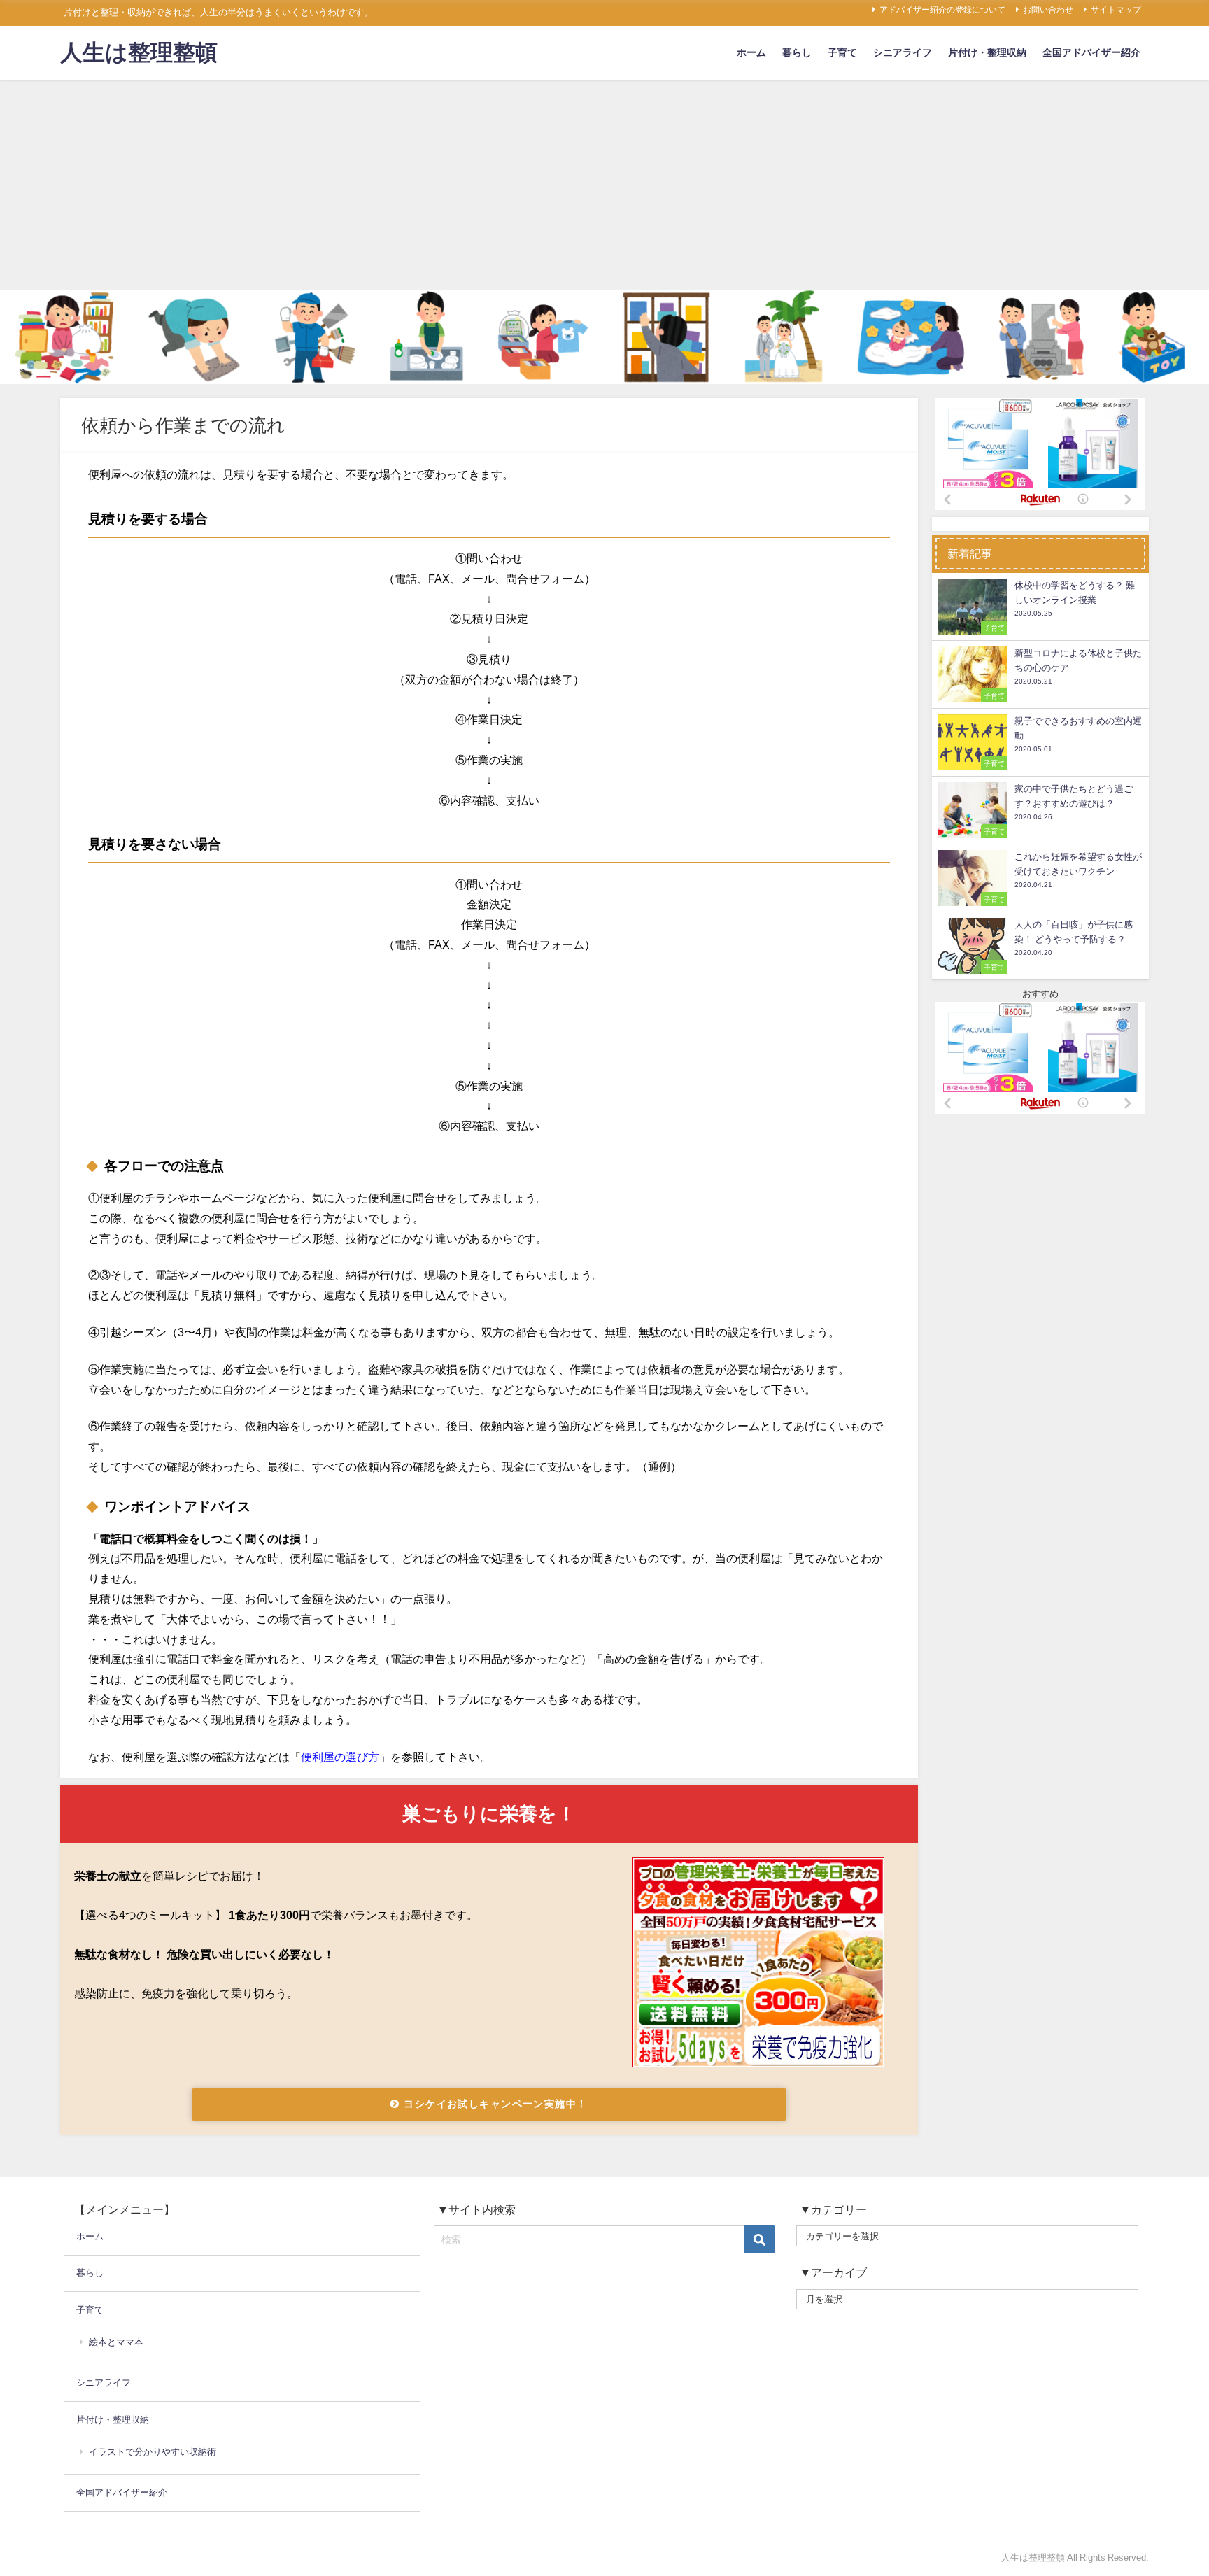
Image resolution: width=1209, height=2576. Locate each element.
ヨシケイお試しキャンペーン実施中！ (494, 2104)
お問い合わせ (1048, 10)
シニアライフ (903, 52)
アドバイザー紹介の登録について (942, 10)
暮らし (797, 52)
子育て (842, 52)
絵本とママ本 (116, 2342)
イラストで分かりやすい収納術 (153, 2452)
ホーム (751, 52)
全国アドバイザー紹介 (1091, 52)
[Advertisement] (604, 185)
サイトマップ (1116, 10)
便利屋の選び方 (340, 1757)
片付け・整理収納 (987, 52)
